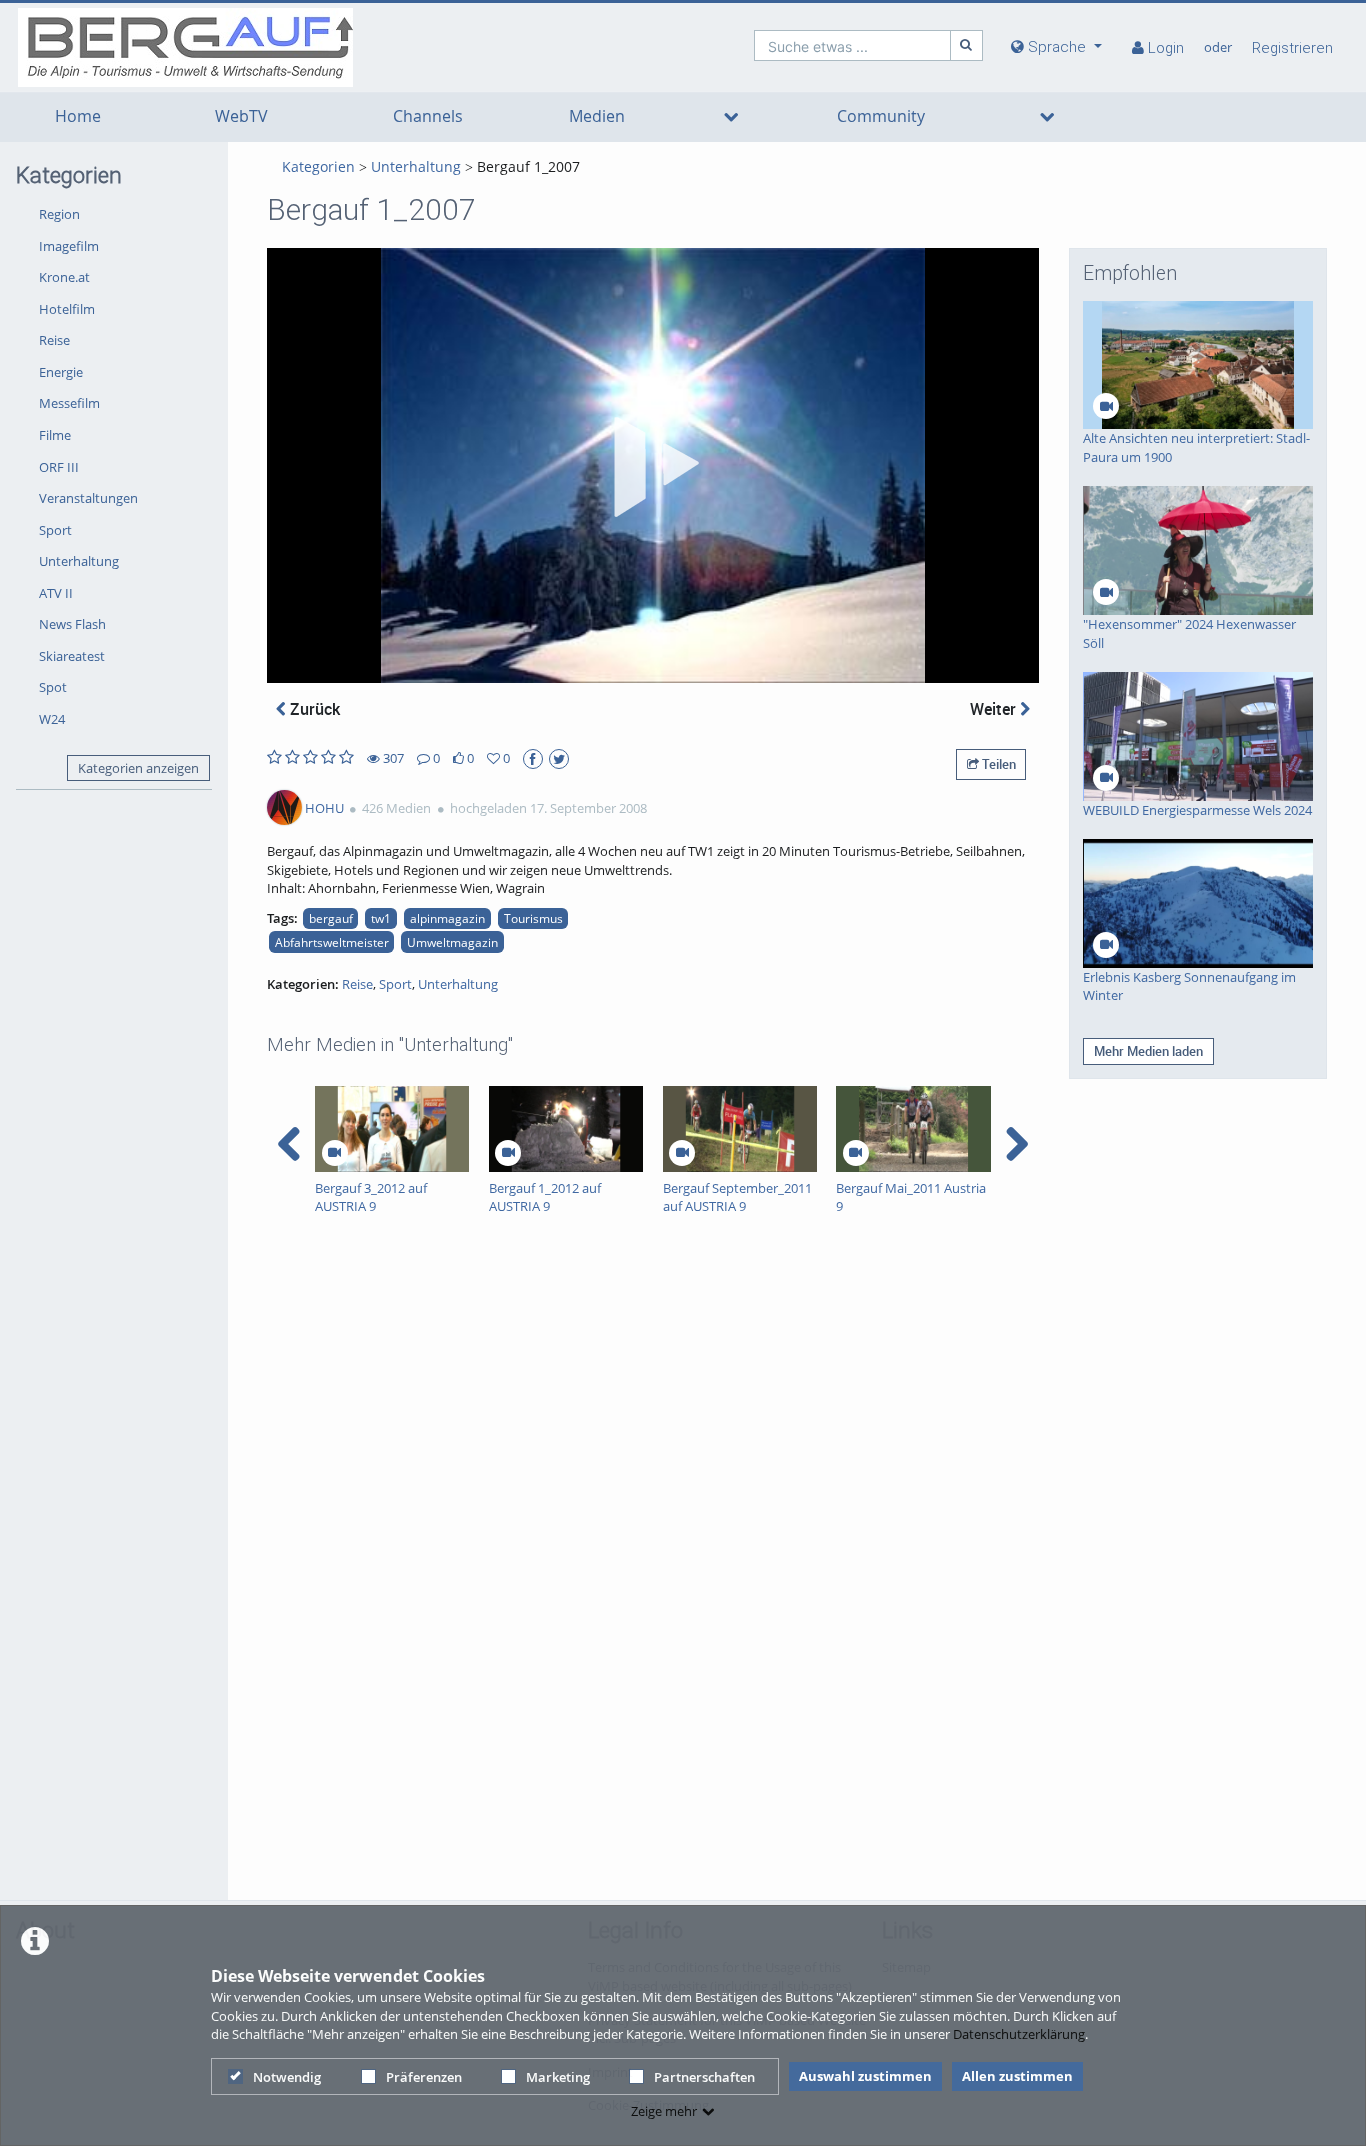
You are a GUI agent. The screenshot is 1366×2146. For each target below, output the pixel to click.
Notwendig (287, 2077)
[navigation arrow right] (1016, 1144)
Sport (55, 530)
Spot (53, 687)
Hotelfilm (67, 309)
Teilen (997, 764)
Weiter (995, 709)
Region (59, 214)
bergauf (331, 918)
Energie (61, 372)
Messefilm (69, 403)
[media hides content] (731, 117)
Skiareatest (72, 656)
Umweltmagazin (452, 942)
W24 (52, 719)
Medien (597, 116)
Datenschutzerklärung (1019, 2034)
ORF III (59, 467)
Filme (55, 435)
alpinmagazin (447, 918)
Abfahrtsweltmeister (332, 942)
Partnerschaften (704, 2077)
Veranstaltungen (88, 498)
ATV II (56, 593)
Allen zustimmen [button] (1017, 2076)
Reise (54, 340)
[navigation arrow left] (289, 1144)
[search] (852, 45)
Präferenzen (424, 2077)
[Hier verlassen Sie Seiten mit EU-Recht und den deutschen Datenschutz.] (533, 759)
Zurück (313, 709)
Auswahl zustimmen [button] (865, 2076)
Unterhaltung (79, 561)
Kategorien (318, 166)
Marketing (558, 2077)
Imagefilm (69, 246)
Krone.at (64, 277)
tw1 (381, 918)
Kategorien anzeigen (138, 768)
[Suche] (967, 45)
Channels (428, 116)
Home (78, 116)
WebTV (241, 116)
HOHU (324, 808)
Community (881, 116)
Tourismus (533, 918)
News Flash (72, 624)
